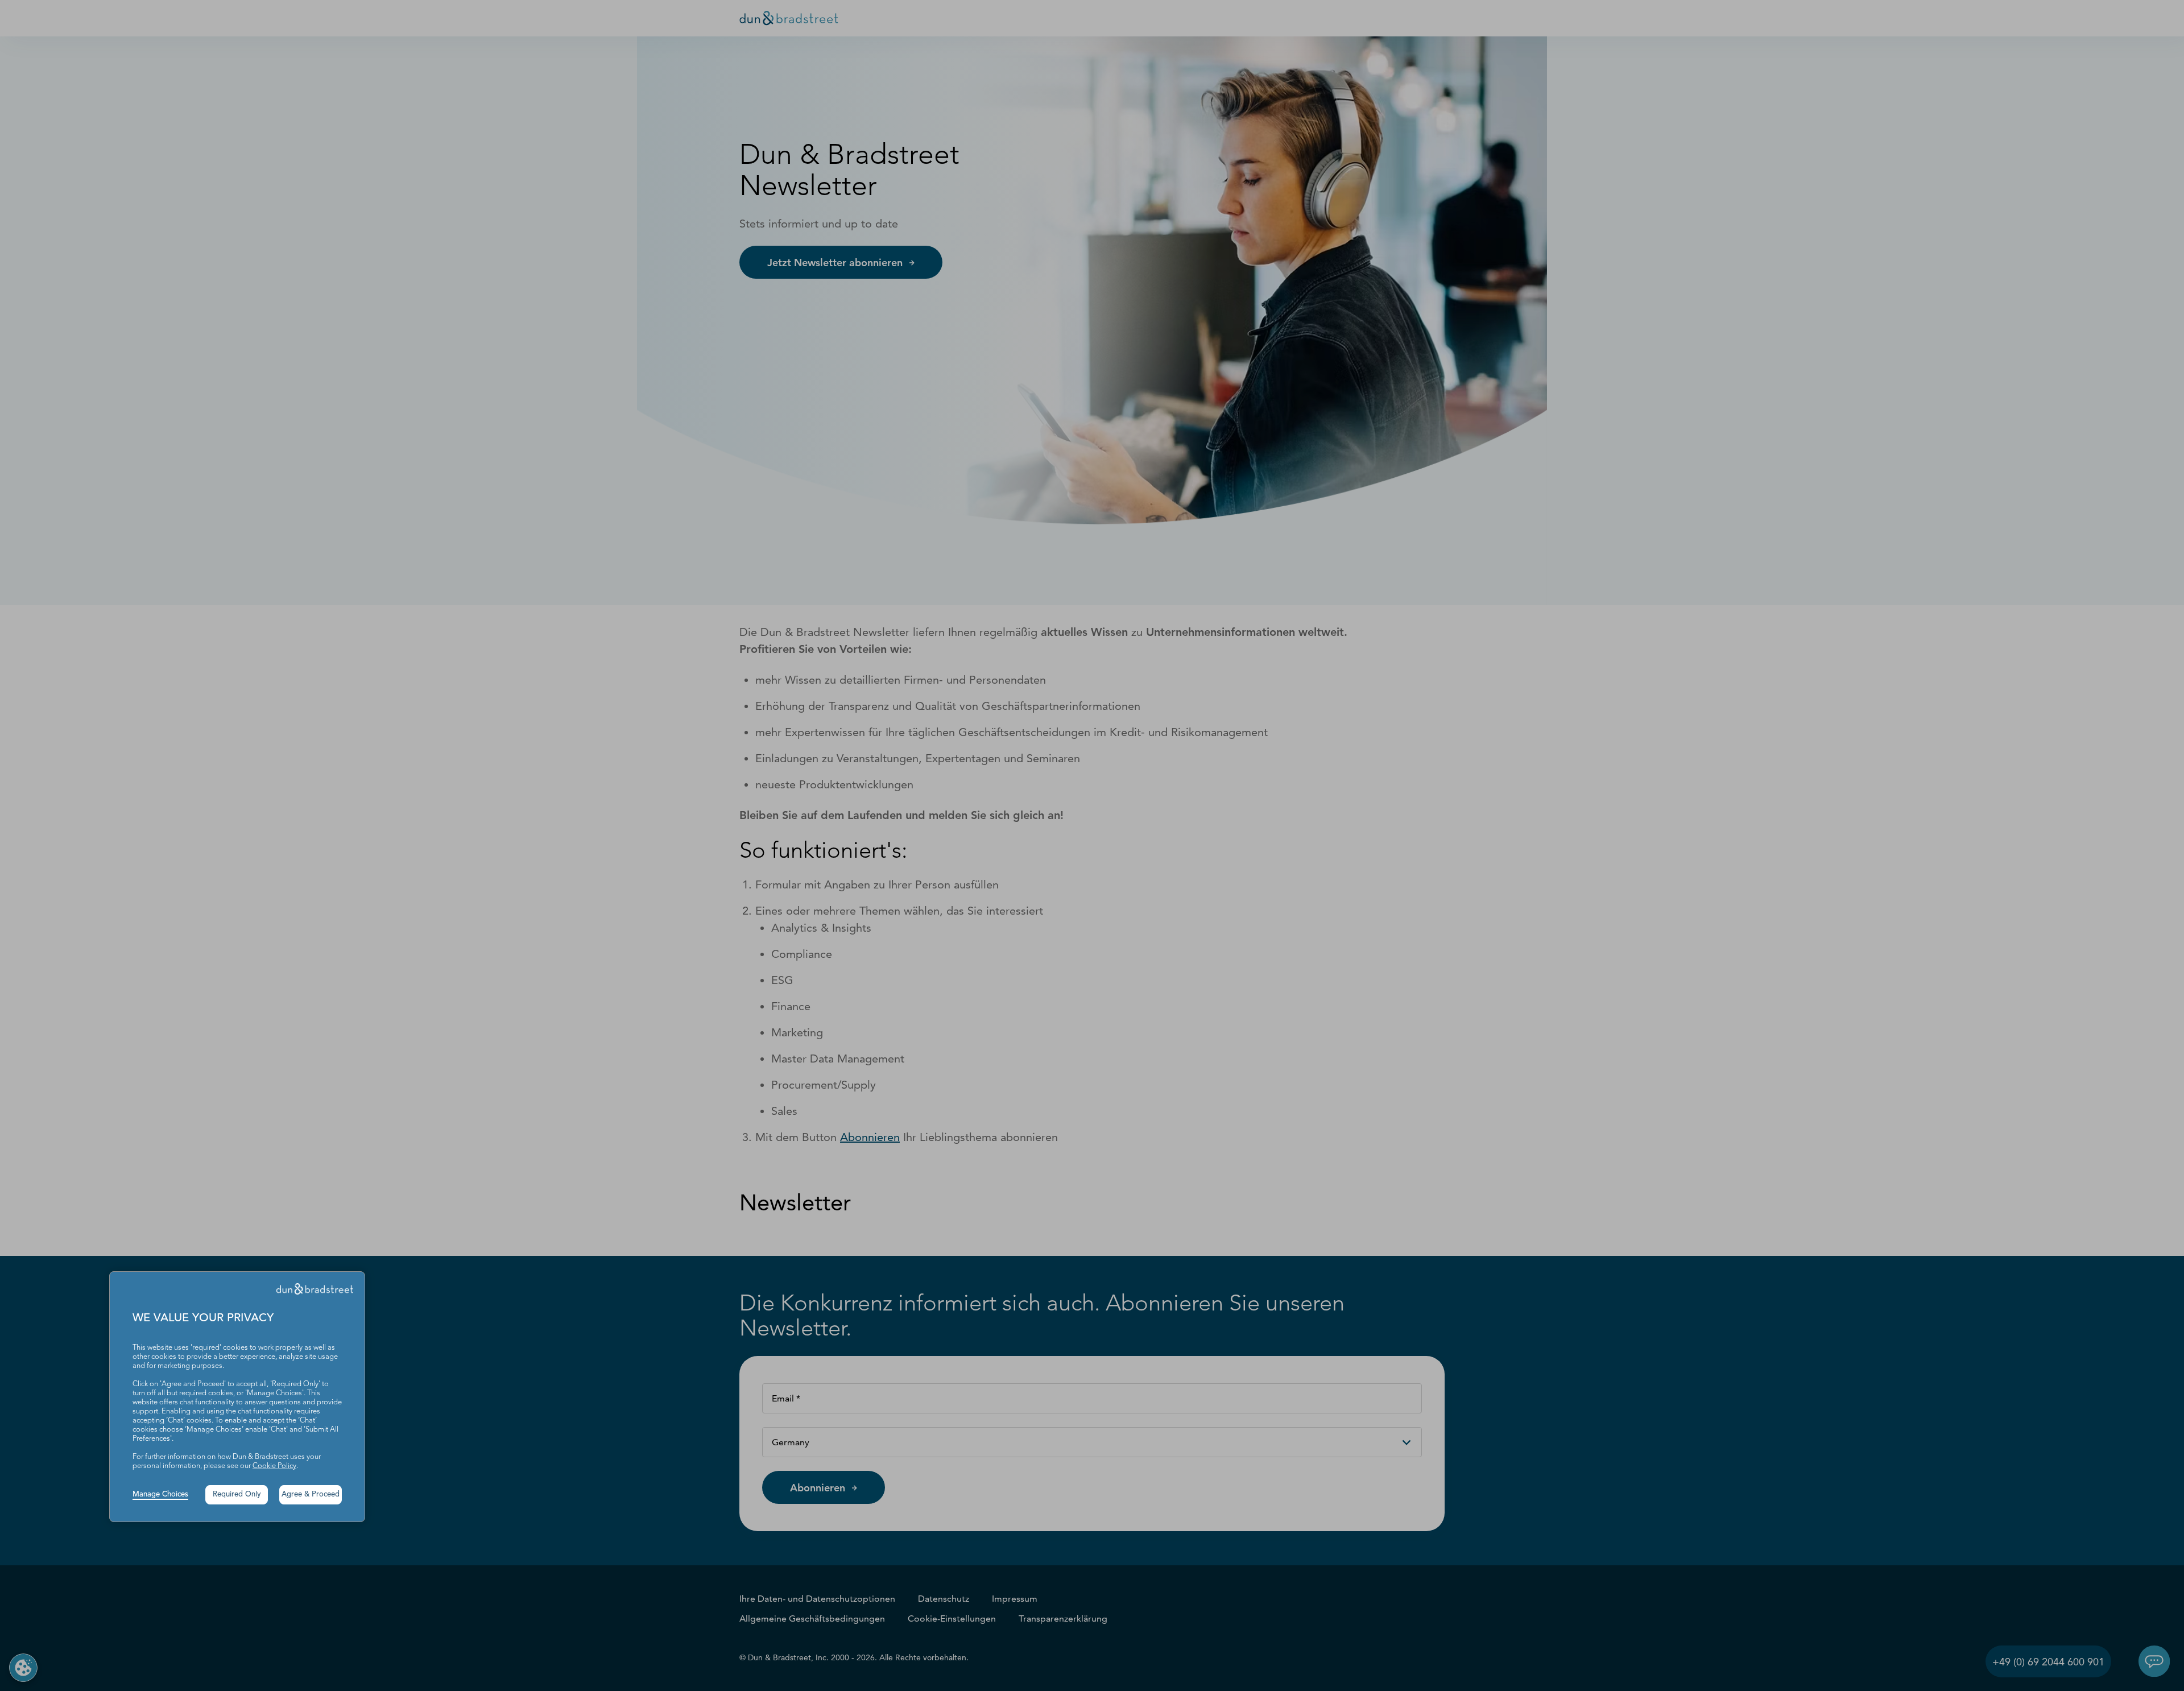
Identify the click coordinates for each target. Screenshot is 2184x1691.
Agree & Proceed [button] (311, 1494)
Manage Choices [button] (160, 1494)
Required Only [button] (237, 1494)
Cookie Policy (274, 1466)
